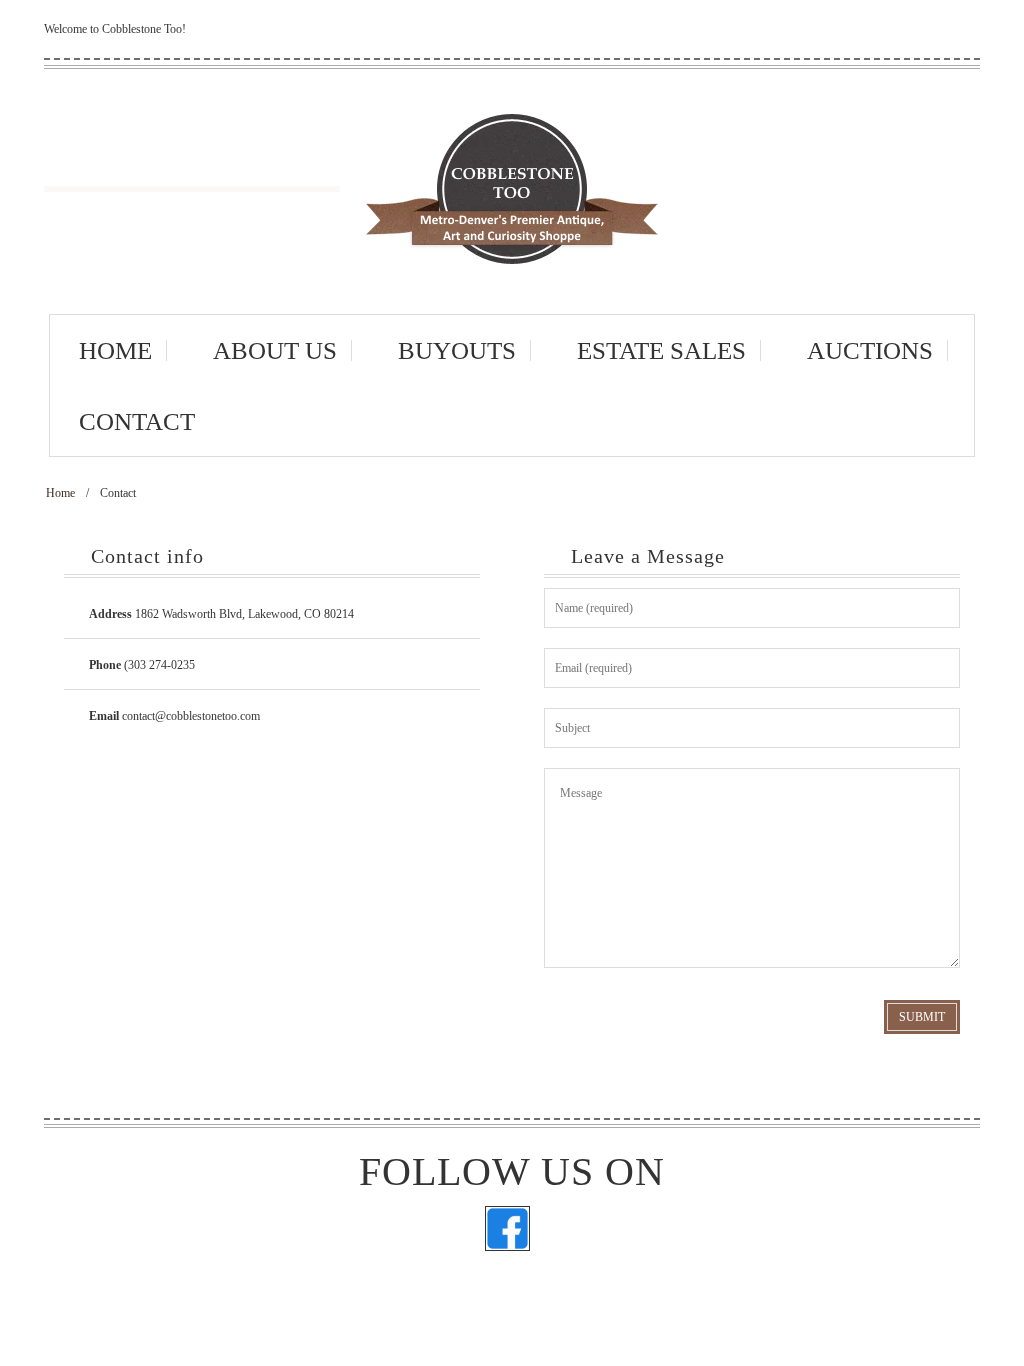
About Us (275, 350)
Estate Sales (661, 350)
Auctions (870, 350)
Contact (137, 421)
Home (115, 350)
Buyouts (457, 350)
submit (922, 1017)
